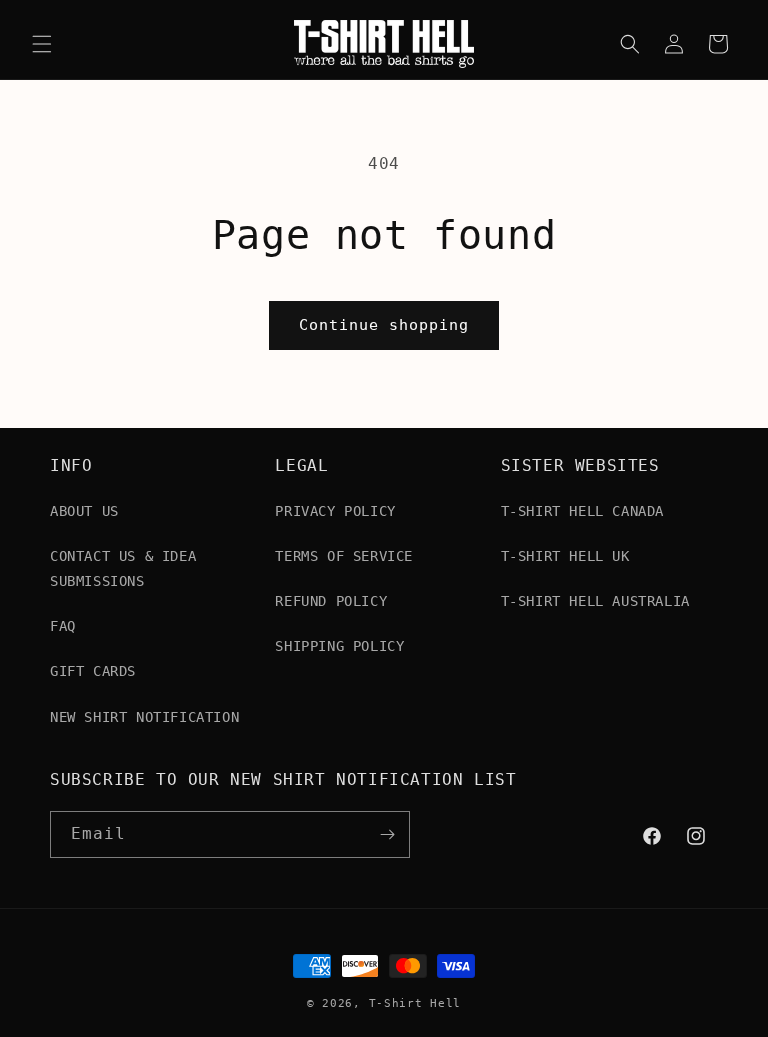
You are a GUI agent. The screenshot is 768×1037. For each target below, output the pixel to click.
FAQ (63, 626)
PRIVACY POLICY (335, 511)
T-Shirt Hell (415, 1003)
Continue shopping (384, 325)
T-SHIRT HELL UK (565, 556)
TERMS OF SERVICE (344, 556)
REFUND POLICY (331, 601)
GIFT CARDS (93, 671)
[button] (42, 44)
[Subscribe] (387, 834)
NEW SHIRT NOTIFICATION (144, 717)
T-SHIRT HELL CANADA (582, 511)
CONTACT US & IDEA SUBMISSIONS (123, 568)
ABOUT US (84, 511)
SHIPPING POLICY (339, 646)
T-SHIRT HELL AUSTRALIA (595, 601)
